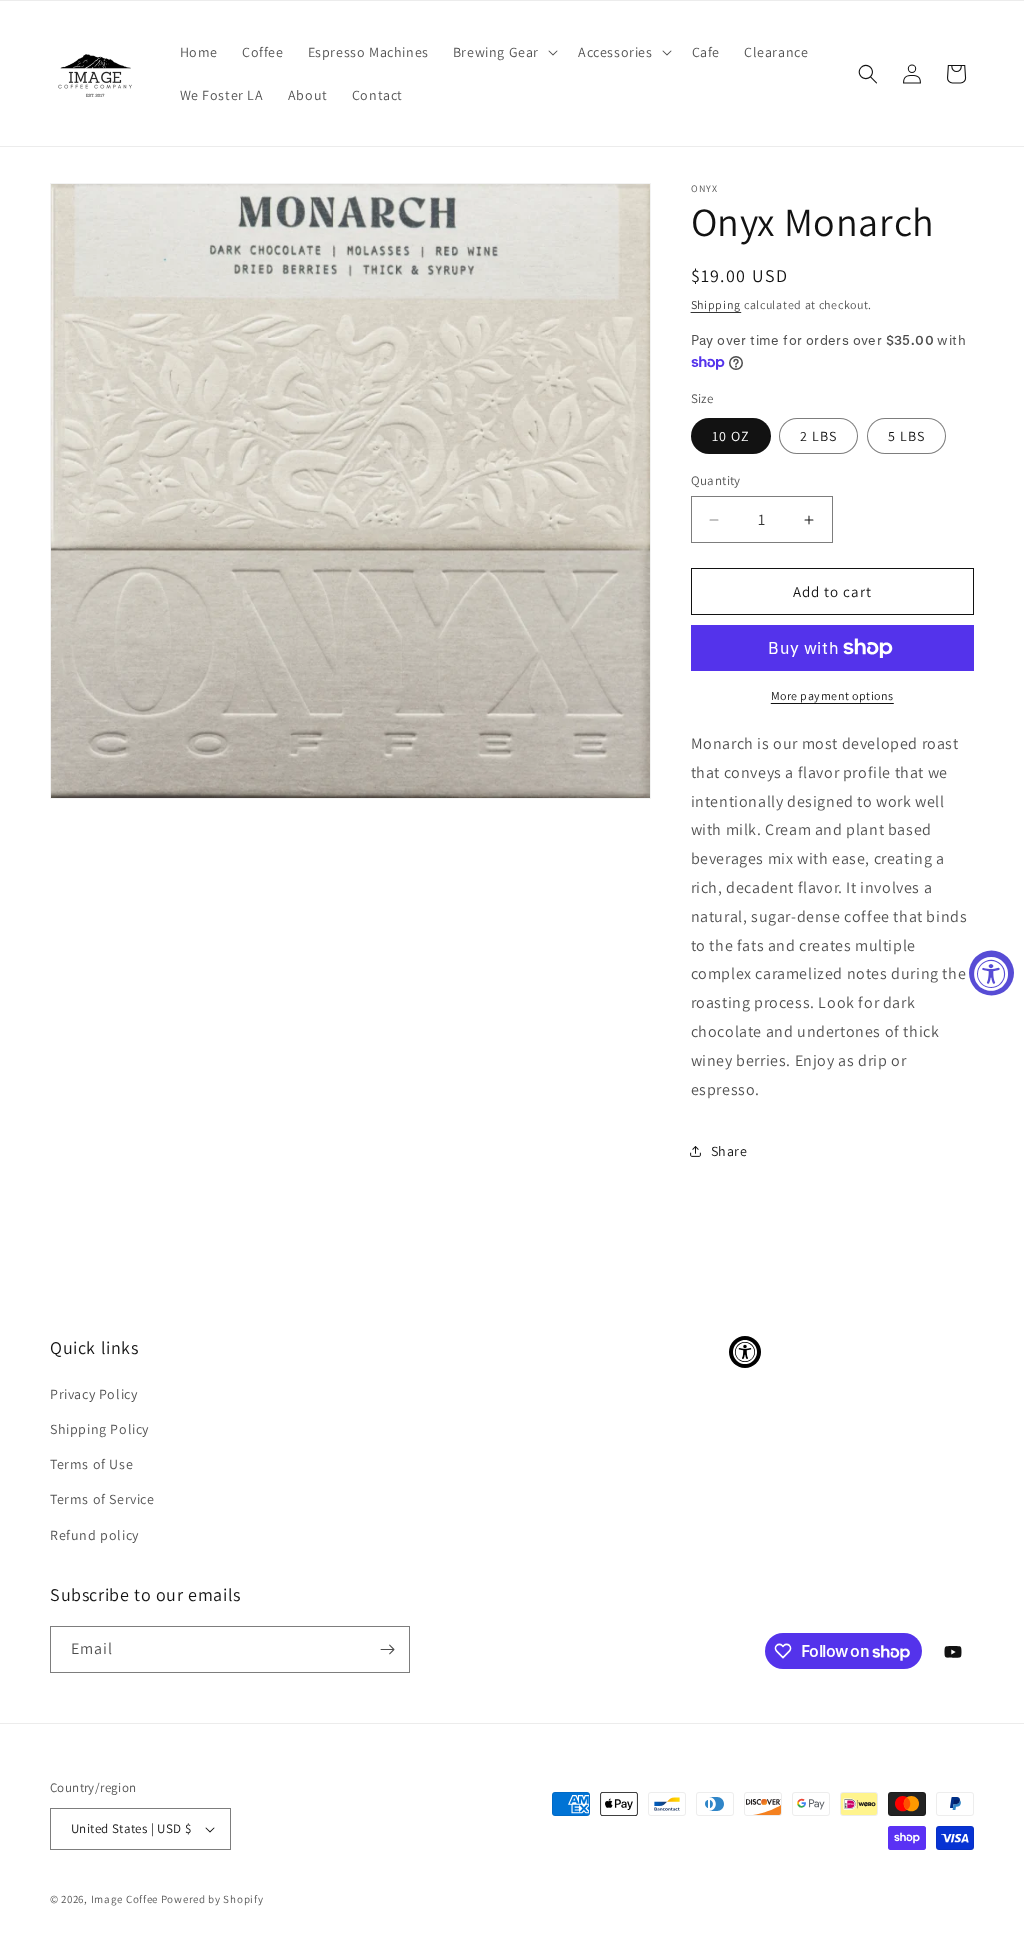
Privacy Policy (93, 1394)
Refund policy (94, 1535)
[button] (503, 52)
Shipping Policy (99, 1429)
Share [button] (729, 1151)
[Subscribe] (387, 1649)
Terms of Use (91, 1464)
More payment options (832, 695)
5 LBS (906, 436)
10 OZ (731, 436)
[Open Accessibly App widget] (745, 1352)
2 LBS (818, 436)
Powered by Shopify (212, 1899)
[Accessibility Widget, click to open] (991, 972)
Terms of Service (102, 1499)
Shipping (716, 304)
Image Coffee (124, 1899)
